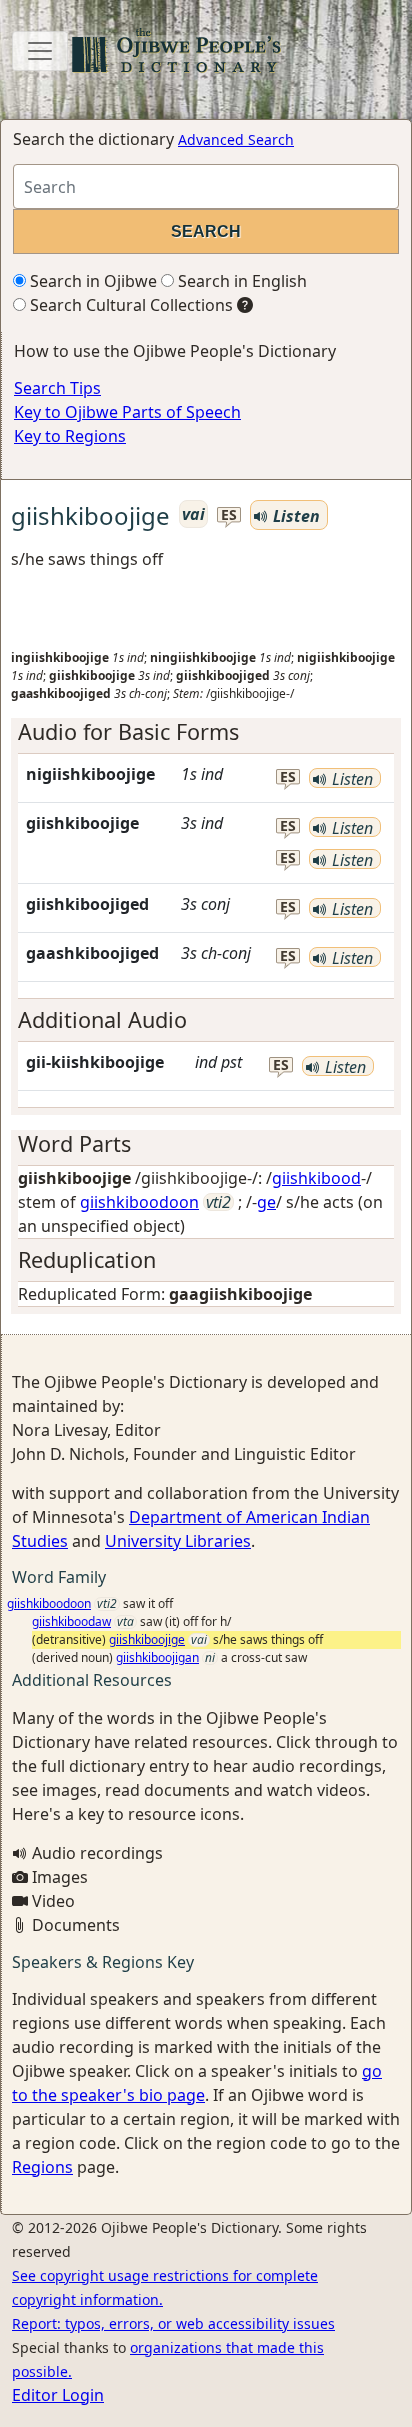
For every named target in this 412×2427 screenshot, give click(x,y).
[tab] (206, 732)
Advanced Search (236, 139)
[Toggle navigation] (40, 51)
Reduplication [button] (87, 1259)
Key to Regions (70, 436)
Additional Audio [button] (102, 1019)
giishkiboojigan (157, 1657)
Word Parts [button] (74, 1143)
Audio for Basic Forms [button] (128, 731)
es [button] (229, 515)
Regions (42, 2167)
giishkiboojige (147, 1639)
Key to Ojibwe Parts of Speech (127, 412)
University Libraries (178, 1541)
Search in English (240, 281)
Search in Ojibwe (91, 281)
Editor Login (58, 2395)
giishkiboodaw (71, 1621)
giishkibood (316, 1178)
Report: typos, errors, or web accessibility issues (173, 2323)
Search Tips (57, 388)
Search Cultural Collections (129, 305)
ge (266, 1202)
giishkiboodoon (139, 1202)
